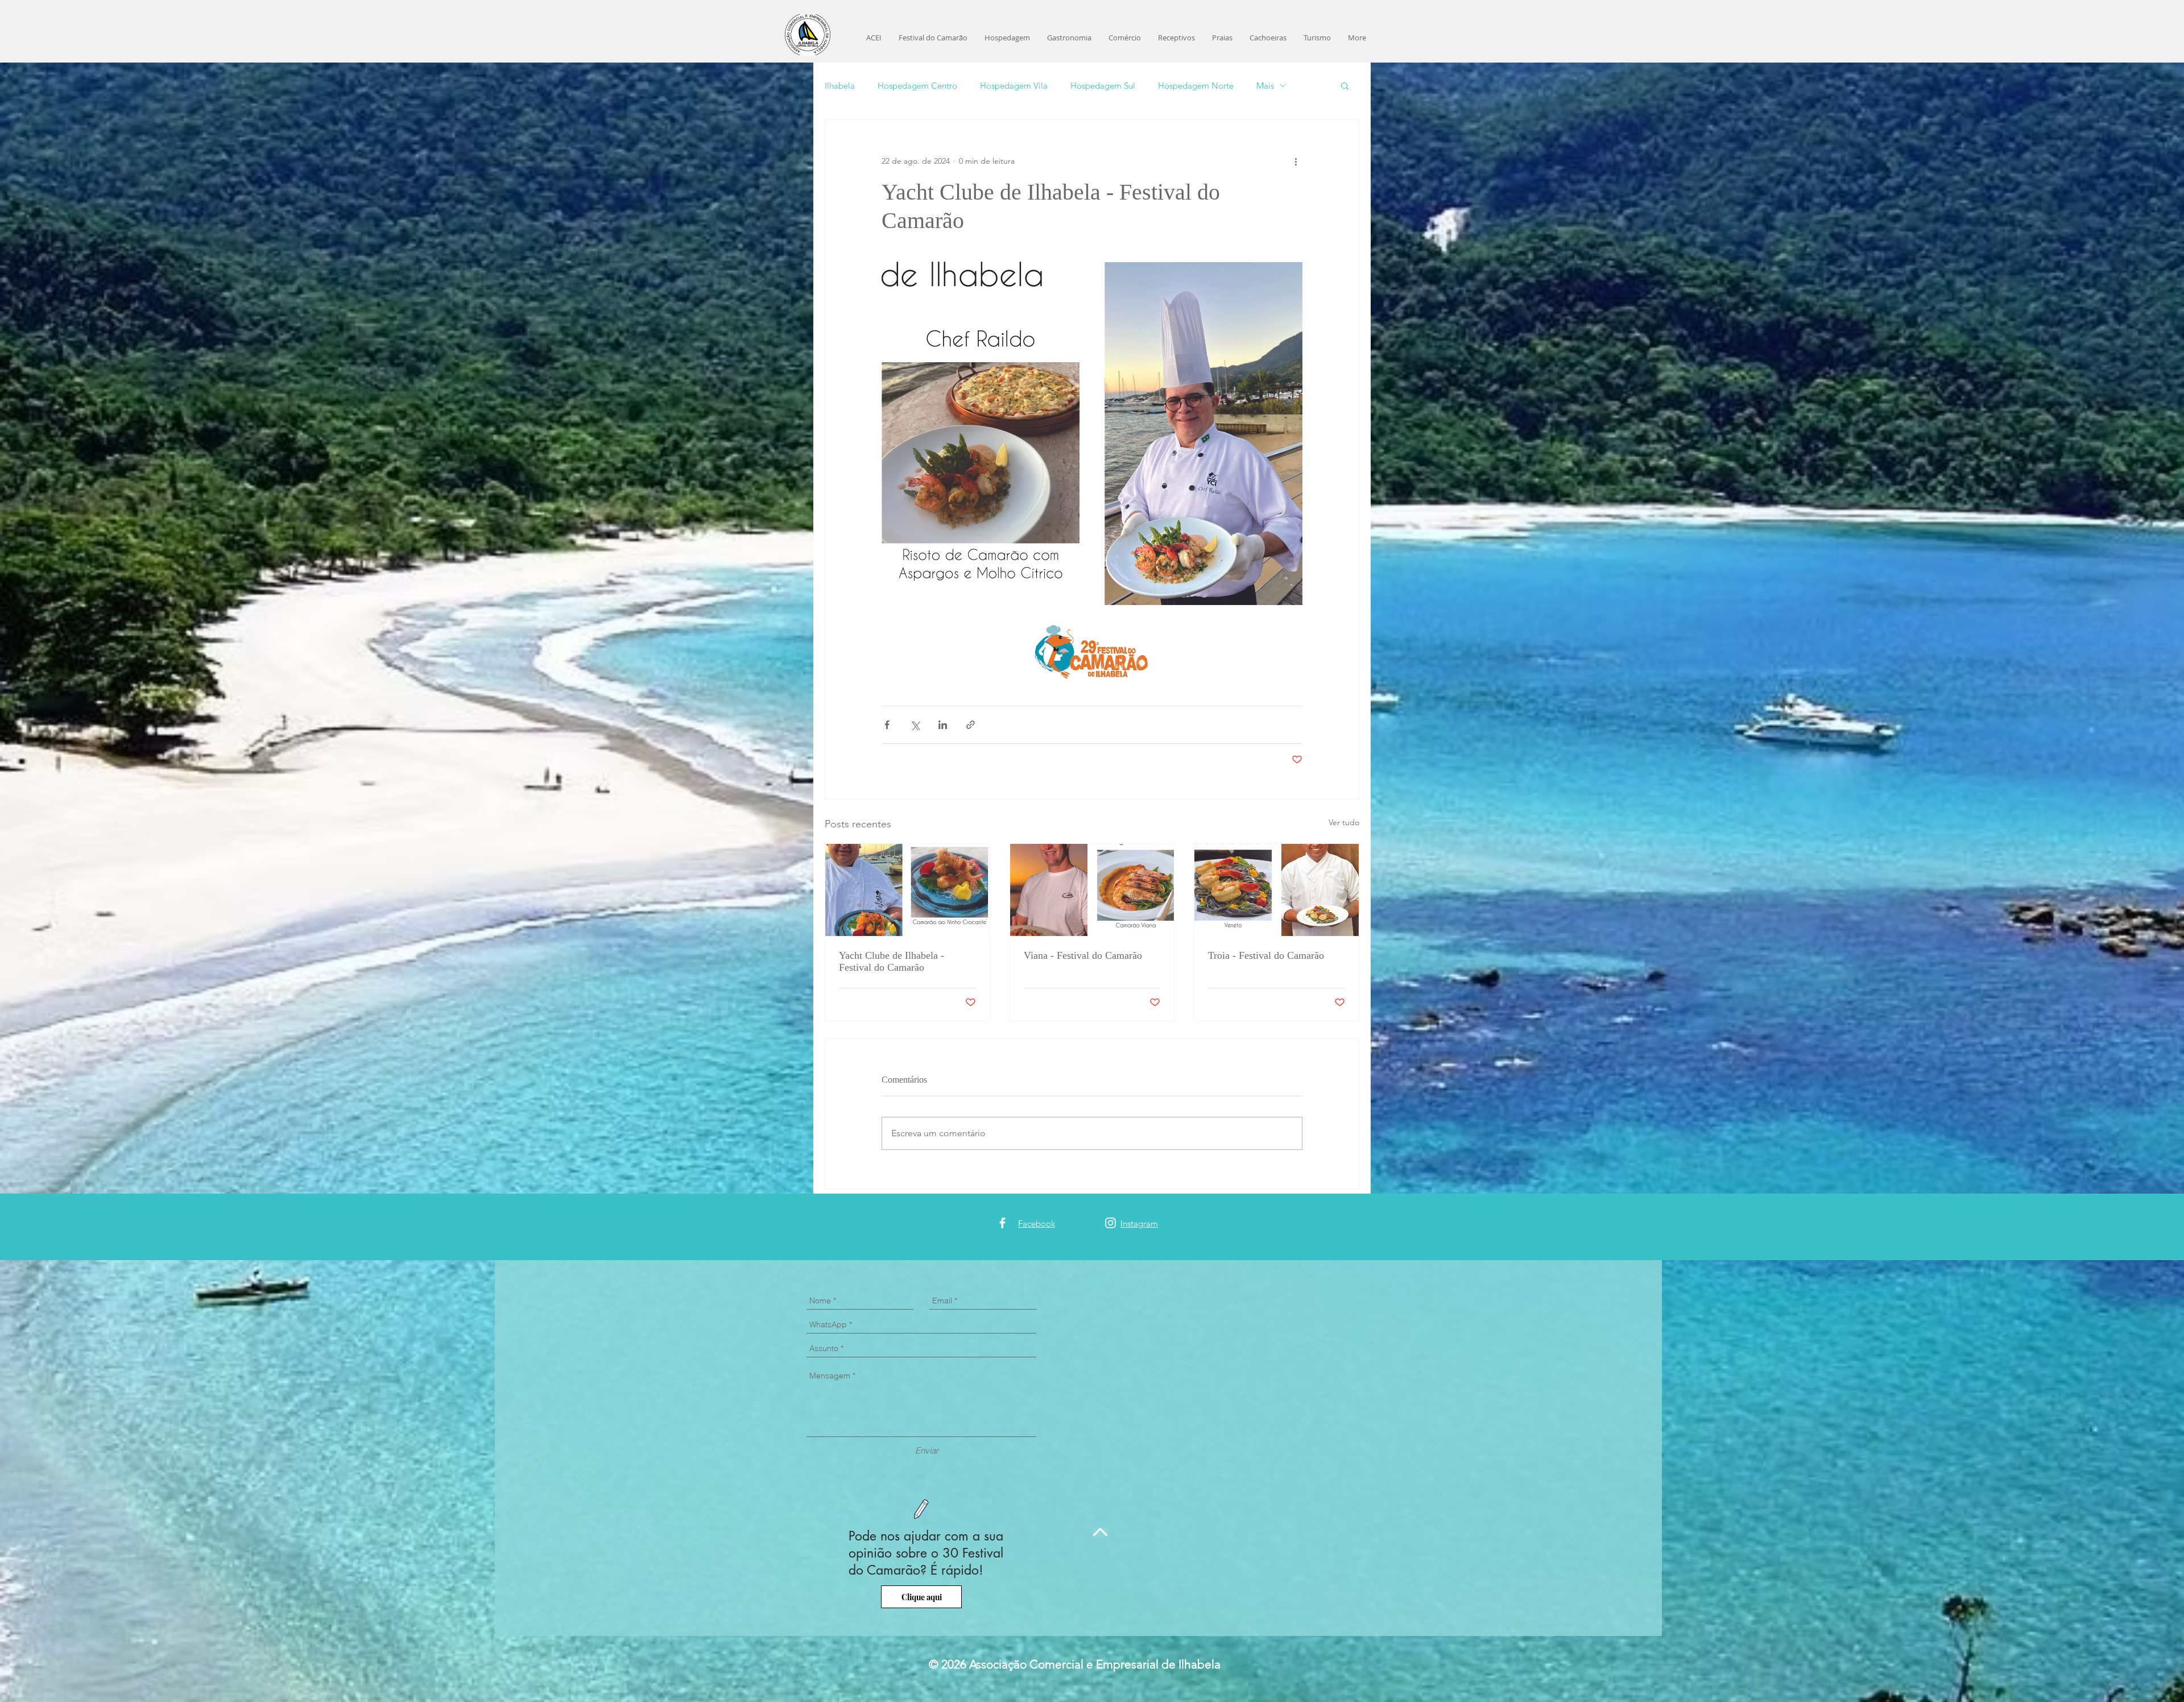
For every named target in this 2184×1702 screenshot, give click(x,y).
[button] (1345, 85)
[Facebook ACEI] (1002, 1223)
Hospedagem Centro (917, 86)
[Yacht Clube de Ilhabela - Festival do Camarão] (907, 890)
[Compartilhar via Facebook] (887, 725)
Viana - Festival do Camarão (1083, 955)
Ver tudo (1344, 822)
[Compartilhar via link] (971, 725)
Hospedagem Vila (1014, 86)
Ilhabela (840, 86)
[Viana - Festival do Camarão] (1092, 890)
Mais (1265, 86)
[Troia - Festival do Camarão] (1277, 890)
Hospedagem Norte (1196, 86)
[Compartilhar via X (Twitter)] (915, 725)
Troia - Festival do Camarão (1266, 955)
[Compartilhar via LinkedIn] (943, 725)
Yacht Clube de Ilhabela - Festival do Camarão (892, 961)
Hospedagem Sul (1103, 86)
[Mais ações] (1296, 161)
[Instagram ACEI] (1110, 1223)
